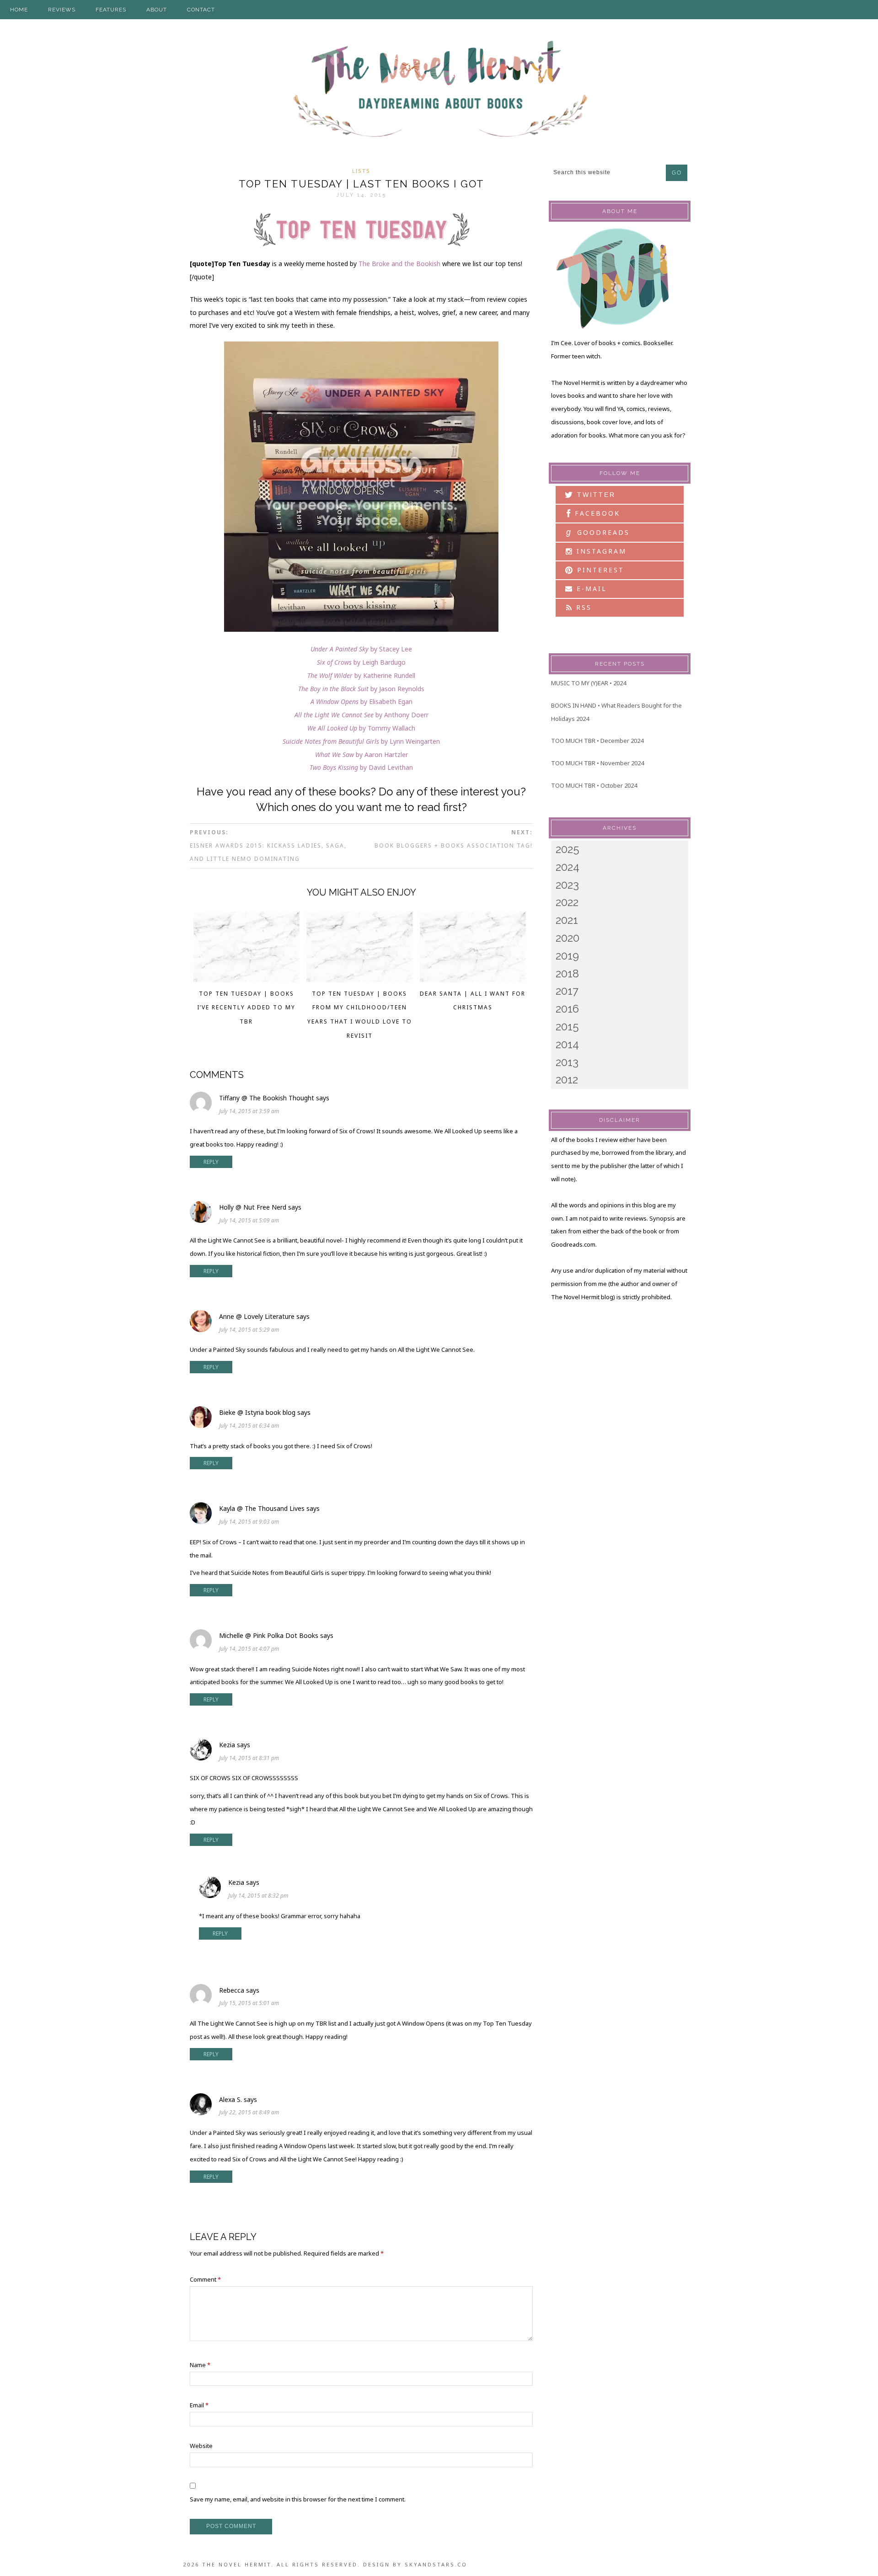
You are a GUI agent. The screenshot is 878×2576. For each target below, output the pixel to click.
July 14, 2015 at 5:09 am (249, 1220)
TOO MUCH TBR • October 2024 (594, 785)
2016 (567, 1009)
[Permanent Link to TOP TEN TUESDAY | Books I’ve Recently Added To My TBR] (247, 980)
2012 (567, 1080)
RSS (582, 607)
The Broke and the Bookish (399, 264)
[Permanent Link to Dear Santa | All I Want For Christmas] (473, 980)
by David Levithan (361, 767)
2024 (567, 867)
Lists (361, 171)
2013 (567, 1062)
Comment (205, 2279)
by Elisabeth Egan (361, 701)
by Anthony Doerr (361, 715)
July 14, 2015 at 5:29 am (249, 1330)
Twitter (595, 495)
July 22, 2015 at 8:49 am (249, 2112)
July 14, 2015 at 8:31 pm (249, 1758)
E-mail (590, 589)
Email (199, 2405)
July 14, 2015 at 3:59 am (249, 1111)
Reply (211, 1162)
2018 (567, 973)
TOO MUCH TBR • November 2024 (597, 763)
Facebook (596, 513)
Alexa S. (230, 2099)
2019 (567, 956)
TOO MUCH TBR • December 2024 (597, 741)
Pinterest (599, 570)
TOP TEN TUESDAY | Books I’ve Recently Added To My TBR (246, 1008)
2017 (567, 991)
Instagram (600, 551)
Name (200, 2365)
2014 (567, 1044)
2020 (567, 938)
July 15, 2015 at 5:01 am (249, 2003)
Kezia (227, 1745)
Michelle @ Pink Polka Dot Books (269, 1635)
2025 (567, 849)
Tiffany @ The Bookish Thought (267, 1098)
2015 (567, 1027)
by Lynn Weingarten (361, 741)
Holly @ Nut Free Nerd (253, 1207)
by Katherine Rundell (361, 675)
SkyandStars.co (436, 2564)
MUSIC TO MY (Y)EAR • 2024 (589, 683)
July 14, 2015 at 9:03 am (249, 1522)
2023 (567, 885)
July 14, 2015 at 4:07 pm (249, 1649)
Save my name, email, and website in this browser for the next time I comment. (298, 2499)
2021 (567, 920)
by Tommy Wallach (361, 728)
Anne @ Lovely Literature (257, 1316)
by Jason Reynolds (361, 689)
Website (201, 2446)
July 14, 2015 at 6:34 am (249, 1426)
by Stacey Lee (361, 649)
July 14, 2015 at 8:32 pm (258, 1896)
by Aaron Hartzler (361, 755)
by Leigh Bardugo (361, 662)
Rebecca (232, 1990)
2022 (567, 902)
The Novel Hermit (439, 90)
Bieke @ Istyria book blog (257, 1412)
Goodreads (598, 532)
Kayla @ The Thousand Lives (262, 1508)
